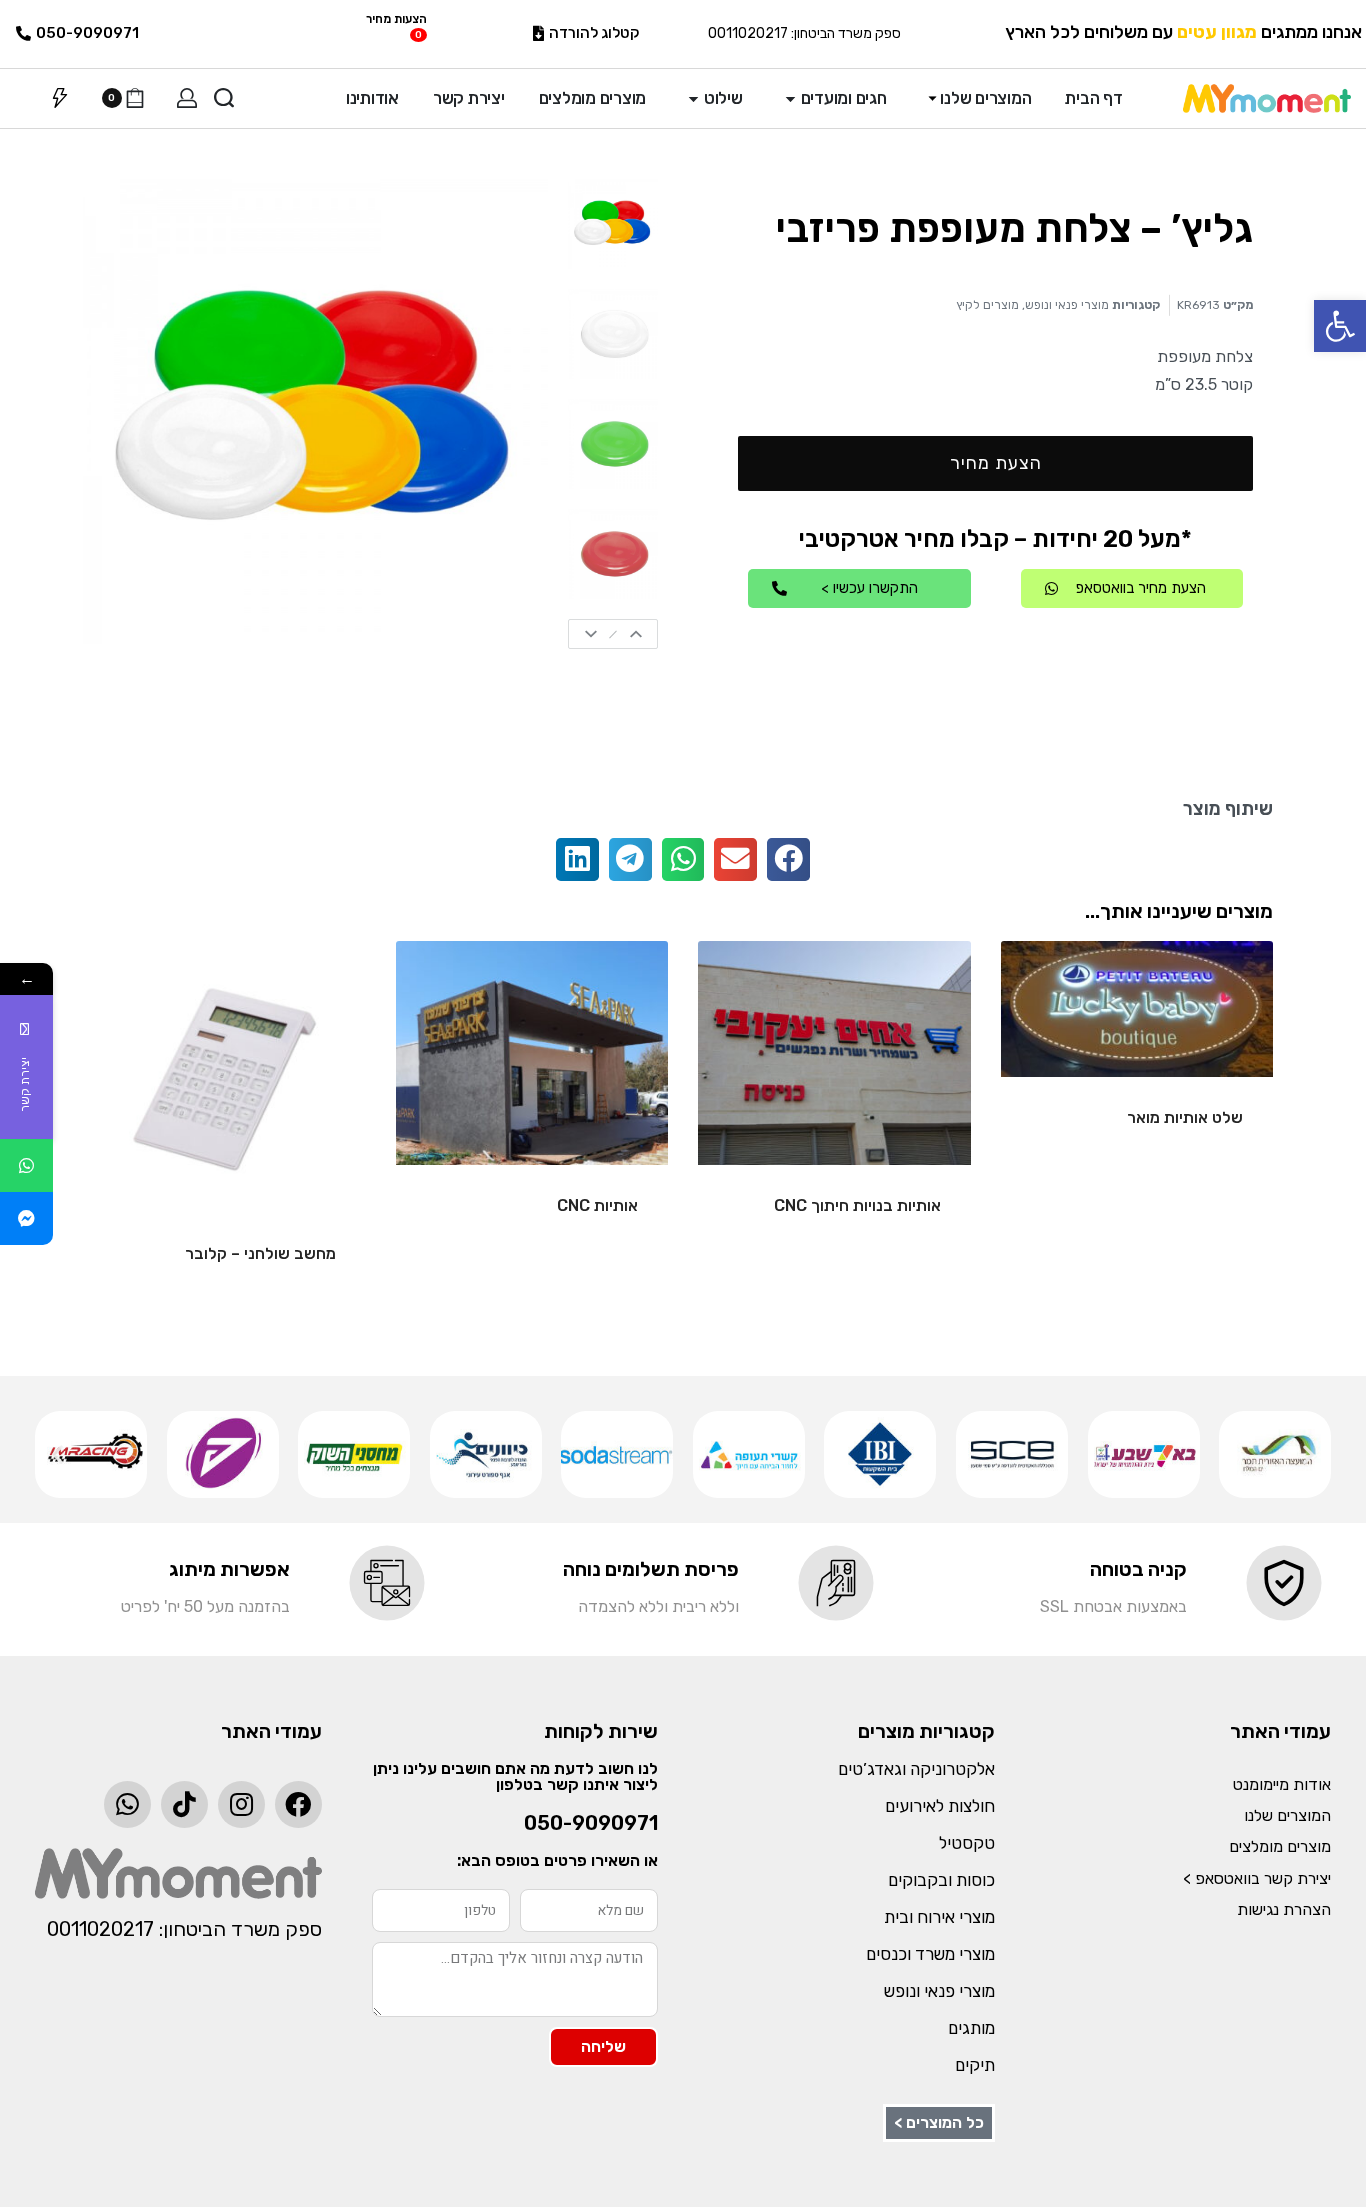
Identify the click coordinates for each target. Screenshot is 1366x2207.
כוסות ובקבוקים (941, 1880)
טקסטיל (967, 1843)
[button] (1340, 326)
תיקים (975, 2065)
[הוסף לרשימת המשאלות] (1048, 988)
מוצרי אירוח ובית (939, 1917)
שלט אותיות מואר (1185, 1117)
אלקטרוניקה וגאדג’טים (916, 1769)
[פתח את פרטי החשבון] (187, 98)
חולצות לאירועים (940, 1806)
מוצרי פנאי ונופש (1067, 305)
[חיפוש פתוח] (224, 98)
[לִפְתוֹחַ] (60, 98)
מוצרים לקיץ (987, 305)
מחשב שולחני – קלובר (260, 1253)
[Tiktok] (184, 1804)
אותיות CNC (597, 1205)
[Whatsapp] (127, 1804)
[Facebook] (298, 1804)
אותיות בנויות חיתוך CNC (857, 1205)
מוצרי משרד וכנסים (930, 1954)
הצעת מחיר (996, 463)
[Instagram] (241, 1804)
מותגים (971, 2028)
